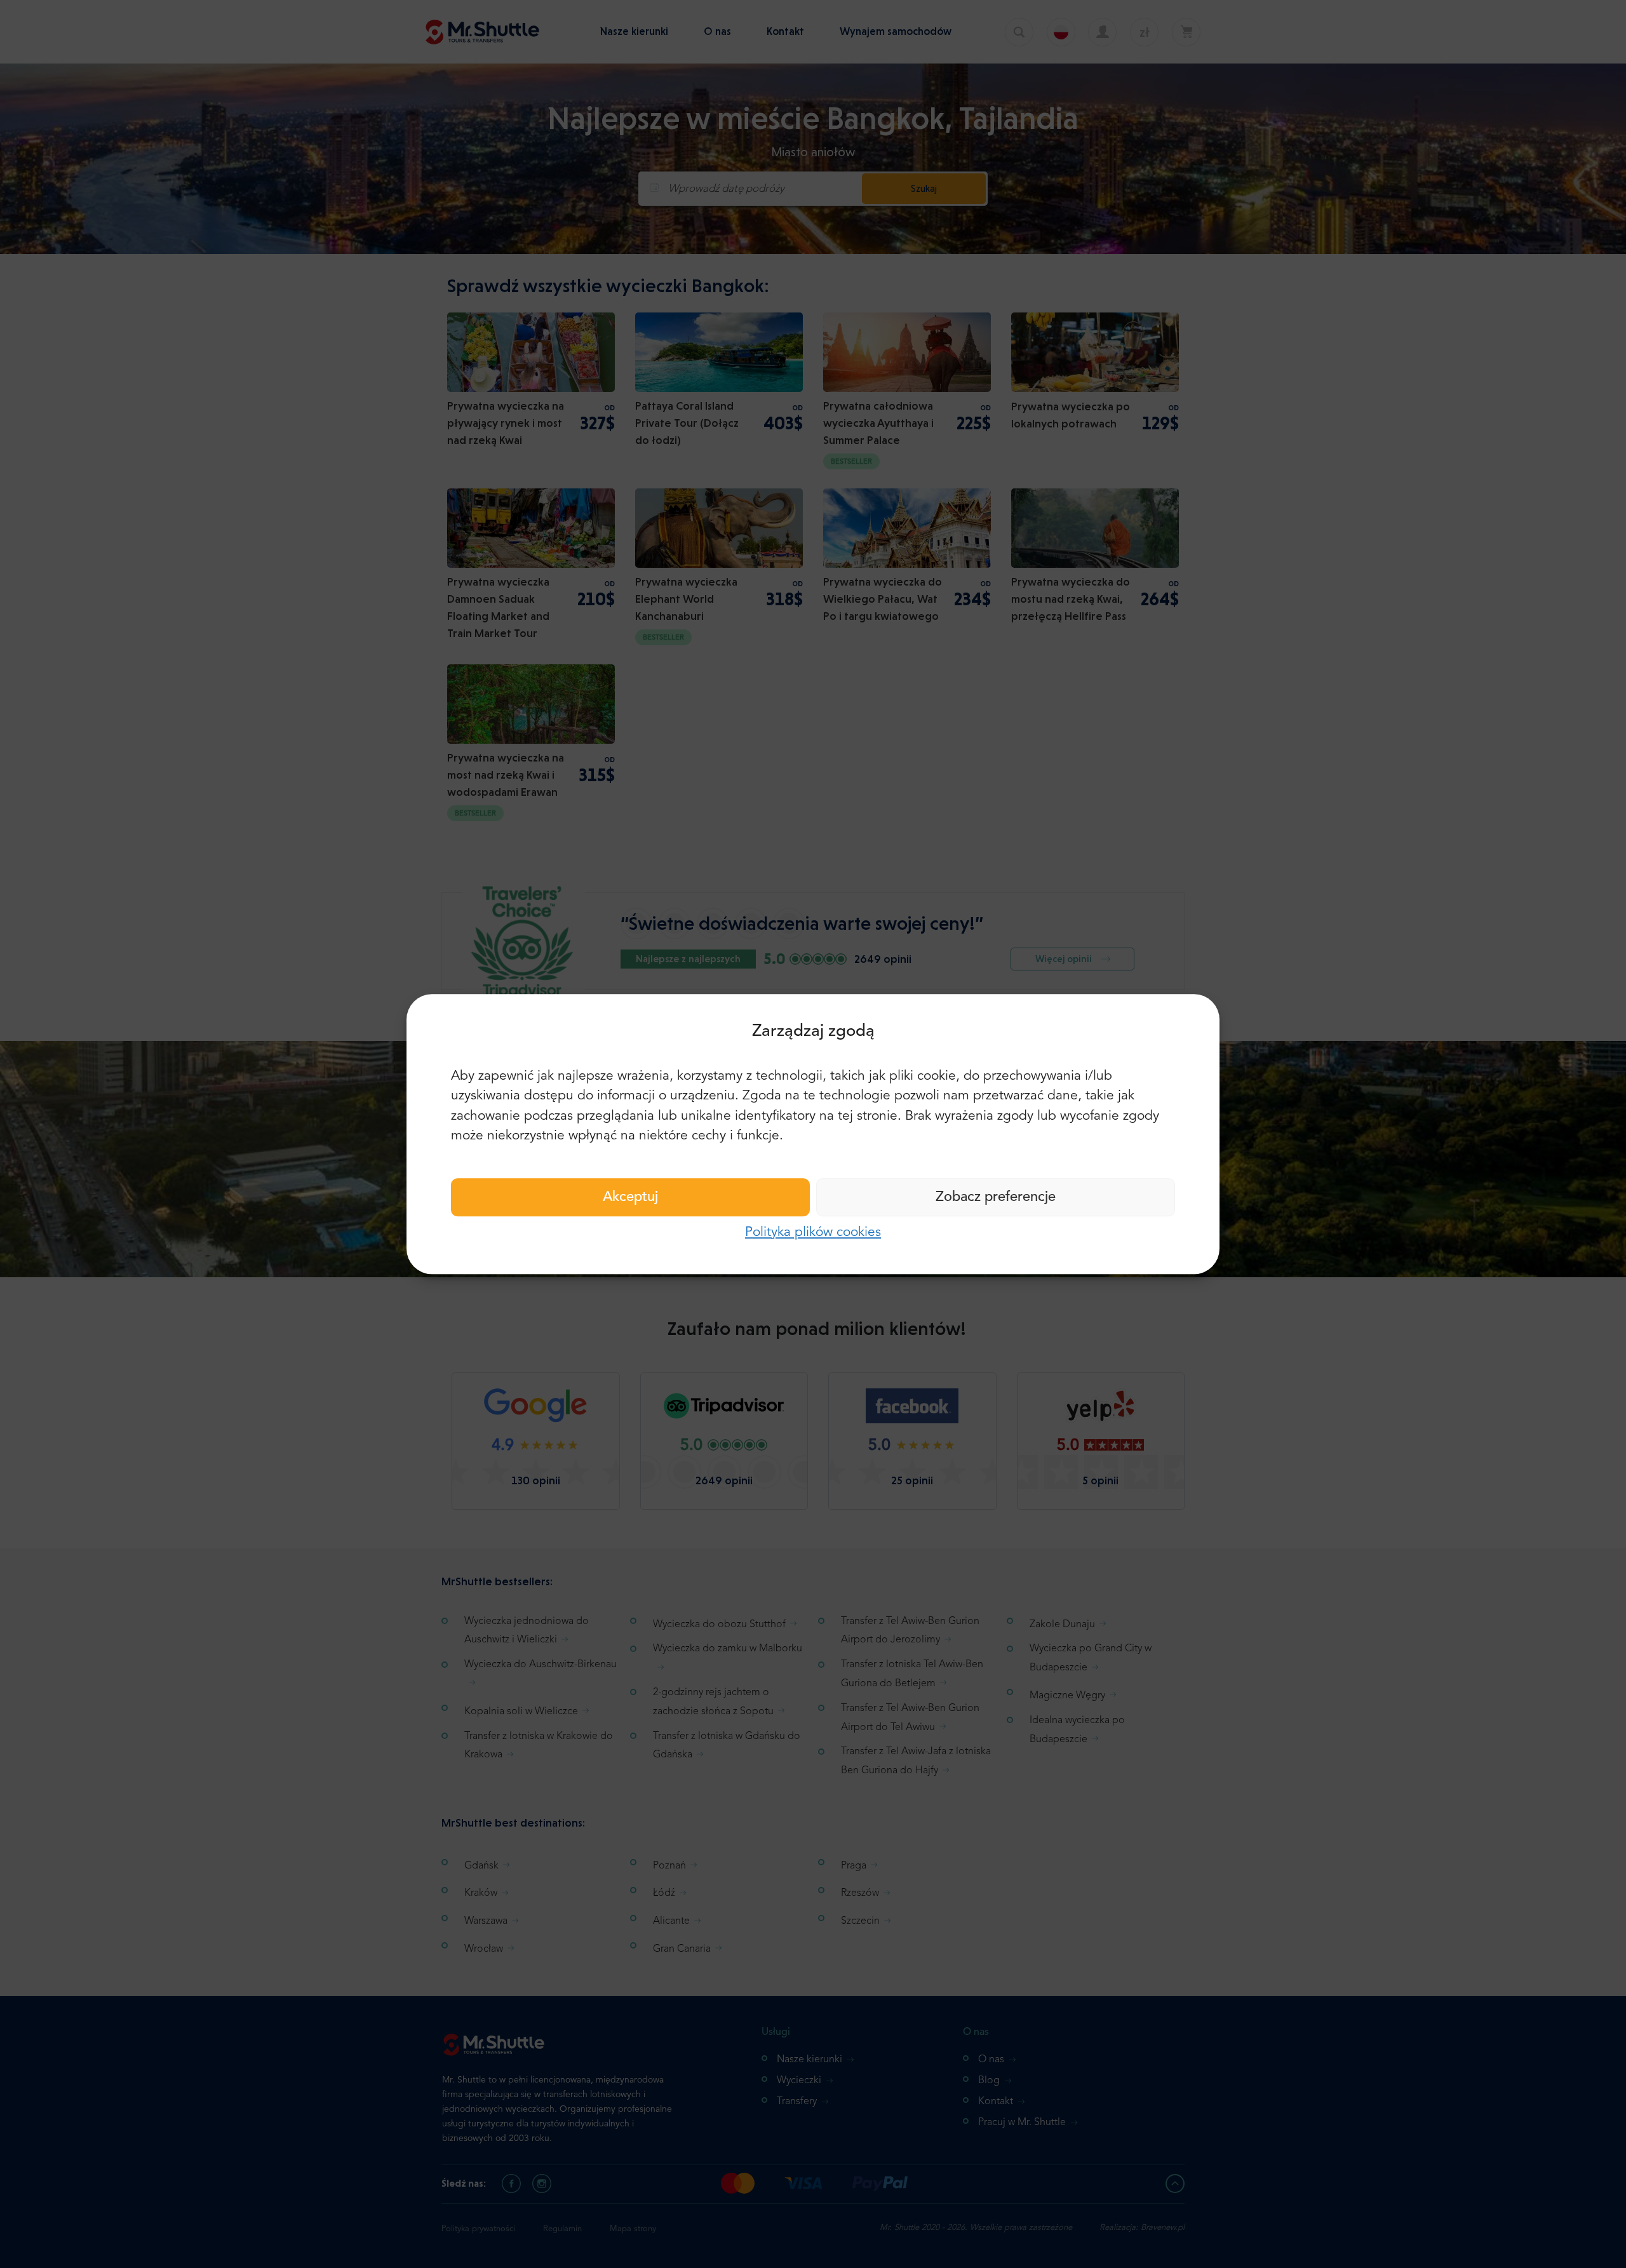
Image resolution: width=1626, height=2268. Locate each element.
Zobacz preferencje (996, 1197)
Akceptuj (630, 1197)
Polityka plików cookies (813, 1232)
